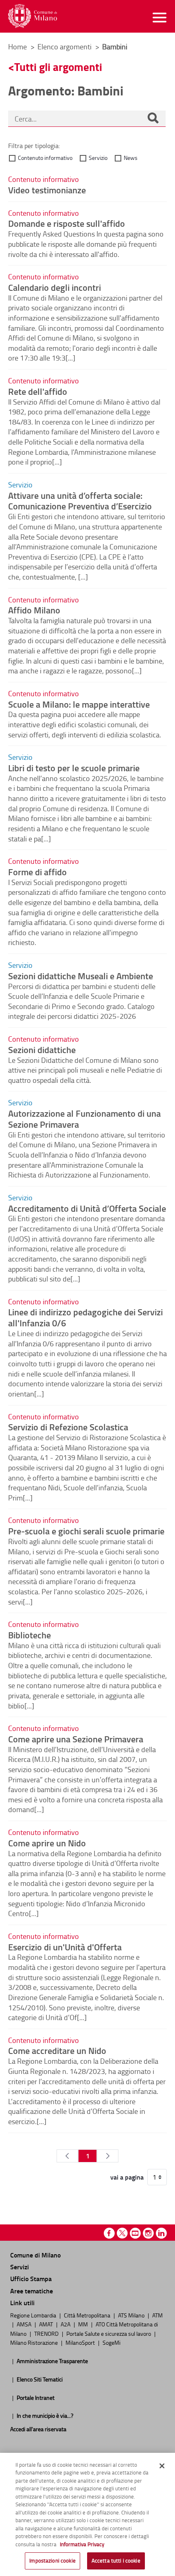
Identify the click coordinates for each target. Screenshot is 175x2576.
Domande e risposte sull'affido (67, 223)
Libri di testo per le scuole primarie (74, 768)
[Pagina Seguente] (108, 2156)
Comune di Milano (35, 2255)
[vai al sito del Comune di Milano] (33, 16)
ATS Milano (132, 2315)
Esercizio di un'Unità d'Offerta (65, 1947)
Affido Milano (34, 610)
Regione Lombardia (34, 2315)
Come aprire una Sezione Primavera (76, 1739)
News (131, 158)
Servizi (20, 2267)
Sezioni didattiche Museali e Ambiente (81, 976)
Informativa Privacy (82, 2544)
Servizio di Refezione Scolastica (68, 1427)
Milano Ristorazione (35, 2342)
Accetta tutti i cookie (116, 2561)
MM (84, 2324)
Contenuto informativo (45, 158)
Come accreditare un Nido (57, 2050)
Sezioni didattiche (42, 1049)
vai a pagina (127, 2177)
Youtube (135, 2233)
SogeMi (112, 2342)
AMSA (25, 2324)
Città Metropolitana (88, 2315)
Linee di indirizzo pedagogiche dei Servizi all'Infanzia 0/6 (85, 1317)
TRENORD (47, 2333)
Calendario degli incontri (55, 287)
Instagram (148, 2233)
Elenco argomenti (65, 46)
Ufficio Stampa (31, 2278)
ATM (157, 2315)
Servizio (98, 158)
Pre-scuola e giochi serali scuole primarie (86, 1531)
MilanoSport (81, 2342)
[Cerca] (153, 119)
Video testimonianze (47, 190)
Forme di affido (37, 872)
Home (17, 46)
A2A (66, 2324)
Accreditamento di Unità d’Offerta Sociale (87, 1208)
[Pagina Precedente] (67, 2156)
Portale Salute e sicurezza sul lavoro (109, 2333)
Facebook (109, 2233)
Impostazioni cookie (52, 2561)
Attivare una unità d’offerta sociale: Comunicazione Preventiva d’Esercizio (80, 501)
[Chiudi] (162, 2466)
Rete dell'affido (38, 391)
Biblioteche (30, 1635)
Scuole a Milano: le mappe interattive (79, 704)
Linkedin (161, 2233)
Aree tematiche (32, 2291)
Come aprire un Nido (47, 1843)
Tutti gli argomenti (58, 67)
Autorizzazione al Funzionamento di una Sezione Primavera (84, 1119)
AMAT (47, 2324)
